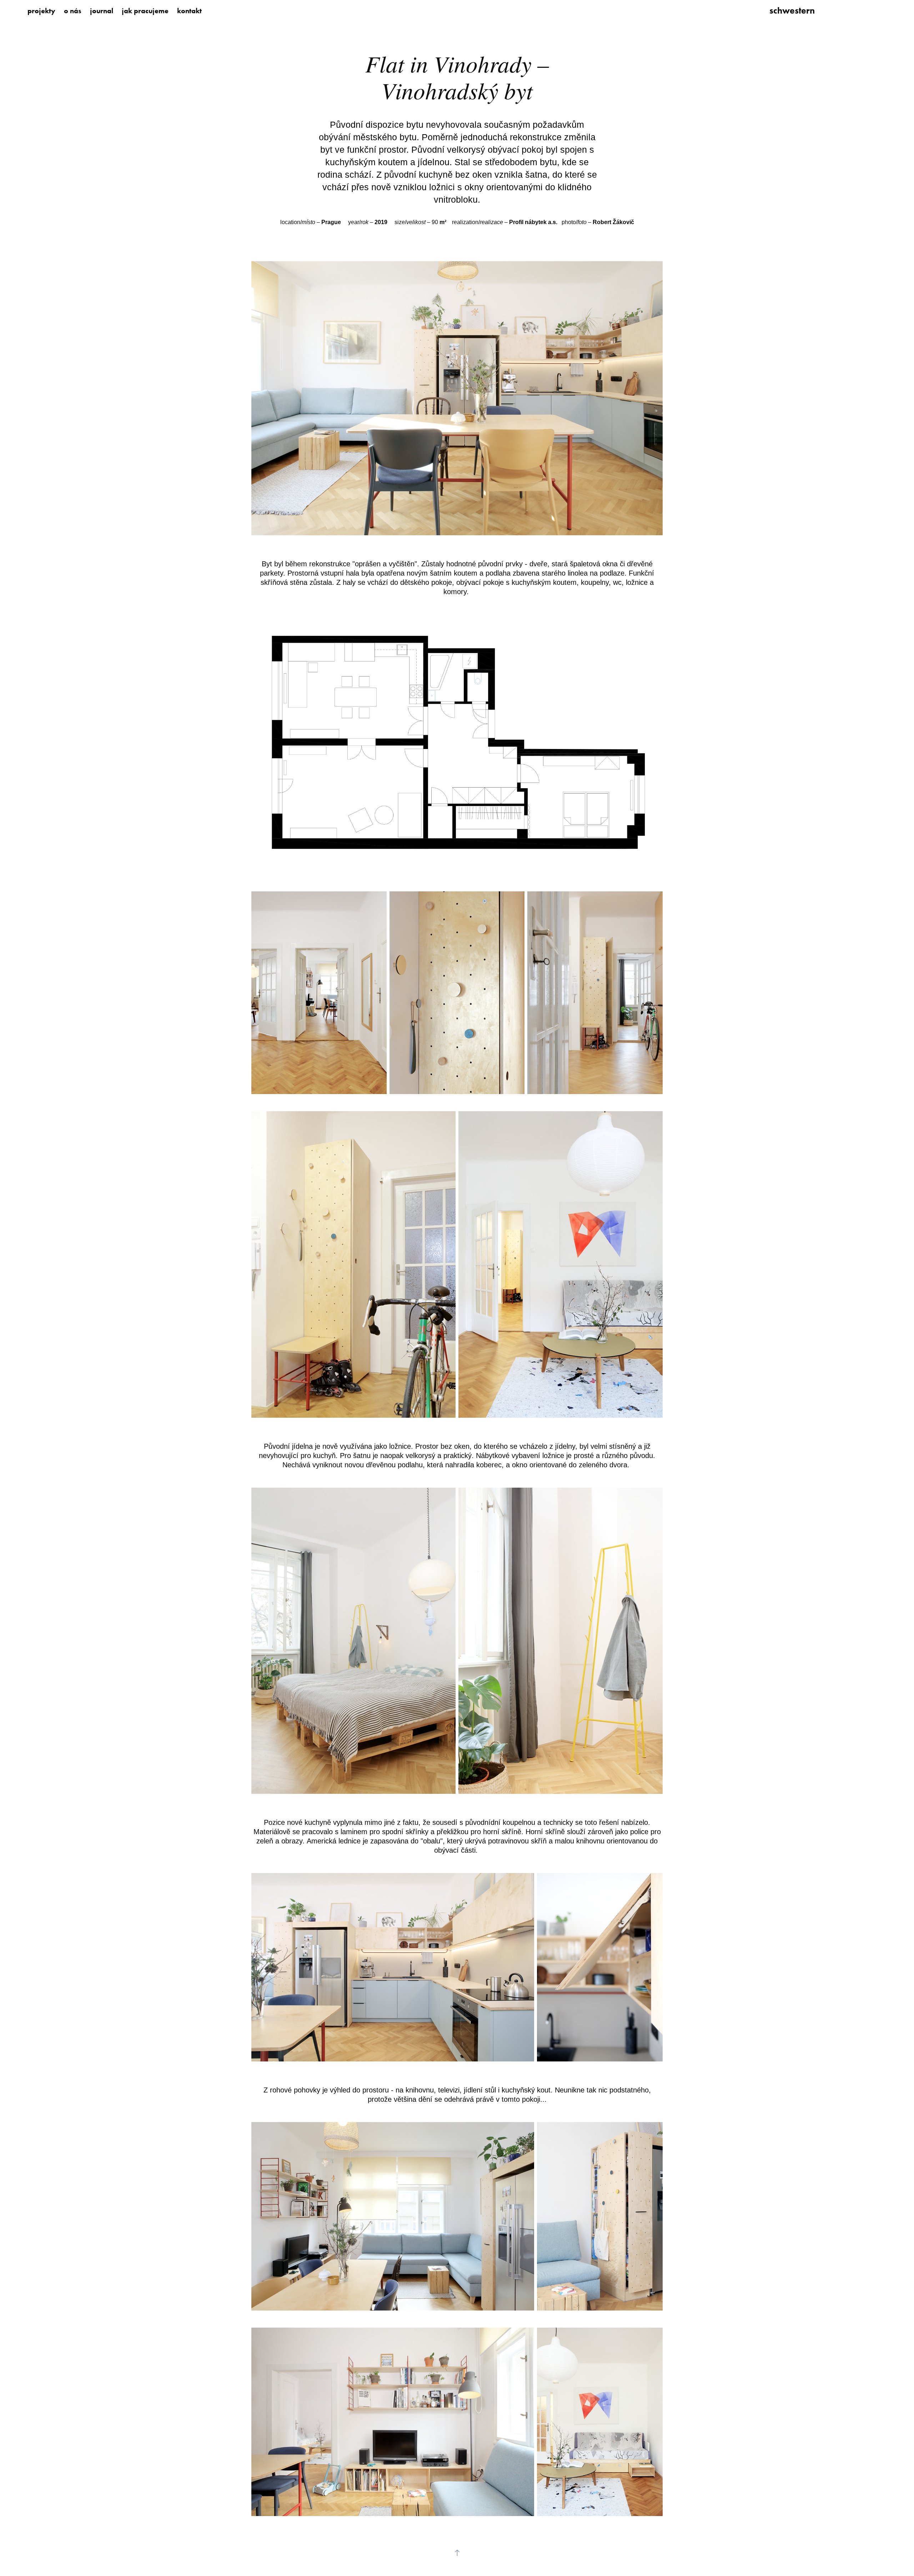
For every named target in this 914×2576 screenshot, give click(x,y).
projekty (41, 11)
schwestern (792, 11)
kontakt (189, 11)
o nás (73, 11)
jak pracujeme (145, 11)
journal (102, 11)
